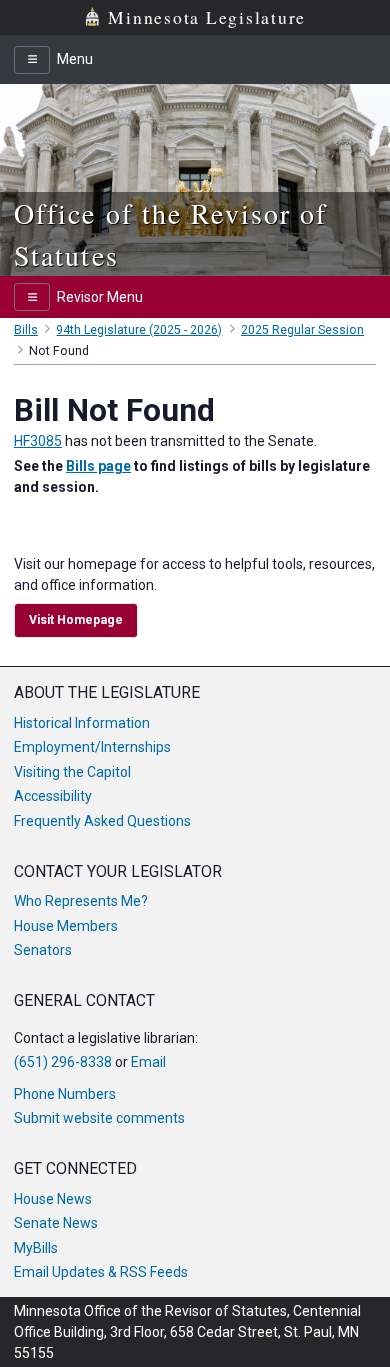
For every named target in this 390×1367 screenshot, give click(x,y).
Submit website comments (99, 1118)
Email (148, 1062)
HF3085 (38, 441)
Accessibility (53, 796)
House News (53, 1199)
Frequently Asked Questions (102, 821)
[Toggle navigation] (32, 60)
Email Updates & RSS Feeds (101, 1272)
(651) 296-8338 (63, 1062)
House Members (66, 926)
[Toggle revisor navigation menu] (32, 297)
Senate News (56, 1223)
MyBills (36, 1248)
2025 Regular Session (302, 330)
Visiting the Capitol (72, 772)
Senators (43, 950)
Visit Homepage (76, 620)
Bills (26, 330)
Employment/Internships (92, 747)
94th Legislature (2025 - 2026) (139, 330)
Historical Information (82, 723)
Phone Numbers (65, 1094)
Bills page (98, 466)
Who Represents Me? (81, 901)
